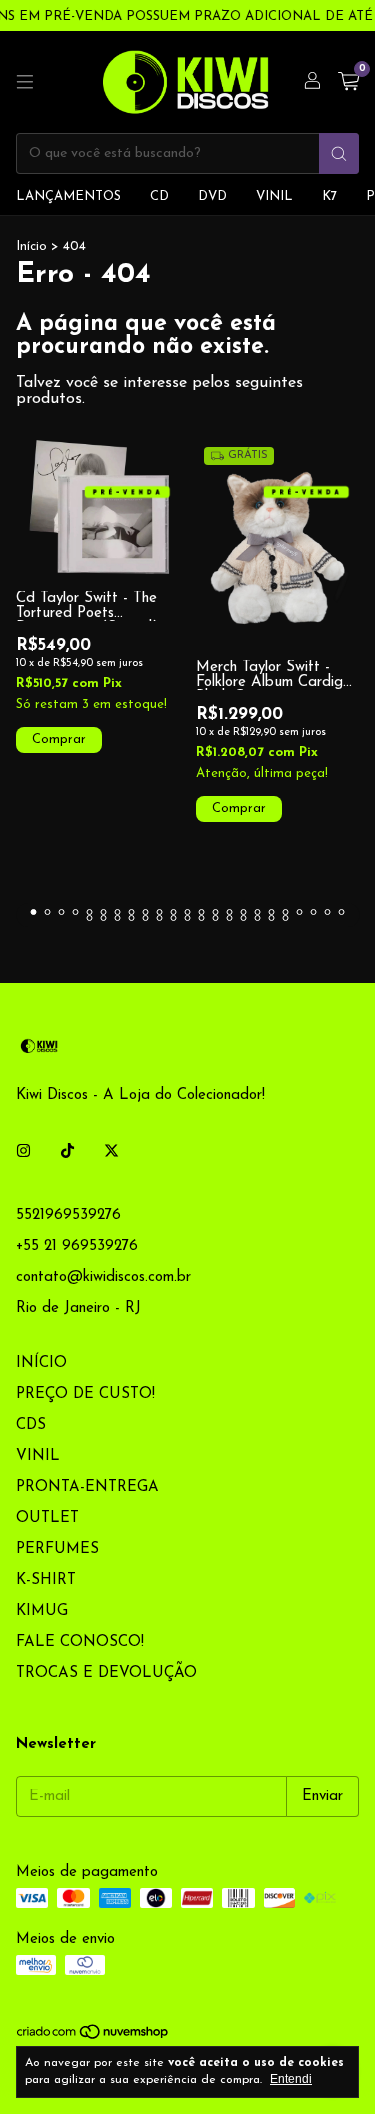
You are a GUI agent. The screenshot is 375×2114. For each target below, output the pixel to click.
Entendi (291, 2079)
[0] (348, 82)
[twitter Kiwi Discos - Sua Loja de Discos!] (111, 1151)
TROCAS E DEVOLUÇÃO (106, 1673)
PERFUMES (57, 1549)
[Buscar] (339, 153)
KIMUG (42, 1611)
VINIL (274, 196)
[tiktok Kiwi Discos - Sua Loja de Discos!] (67, 1151)
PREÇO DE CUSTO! (85, 1394)
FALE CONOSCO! (80, 1642)
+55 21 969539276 (77, 1246)
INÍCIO (41, 1363)
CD (159, 196)
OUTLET (47, 1518)
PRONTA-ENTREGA (87, 1487)
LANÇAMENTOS (68, 196)
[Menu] (25, 82)
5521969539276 (68, 1215)
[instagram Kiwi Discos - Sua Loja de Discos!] (23, 1151)
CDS (31, 1425)
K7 (329, 196)
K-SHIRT (46, 1580)
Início (31, 246)
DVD (212, 196)
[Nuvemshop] (93, 2036)
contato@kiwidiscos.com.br (103, 1277)
